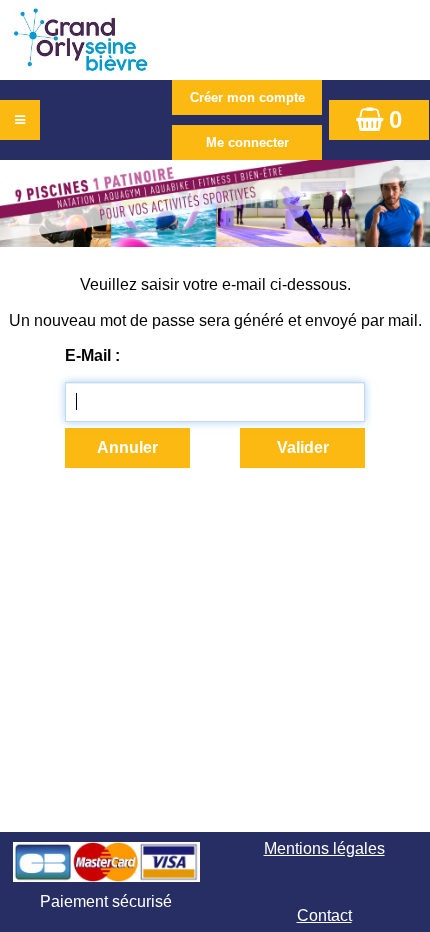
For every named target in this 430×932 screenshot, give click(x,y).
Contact (324, 915)
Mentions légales (324, 848)
